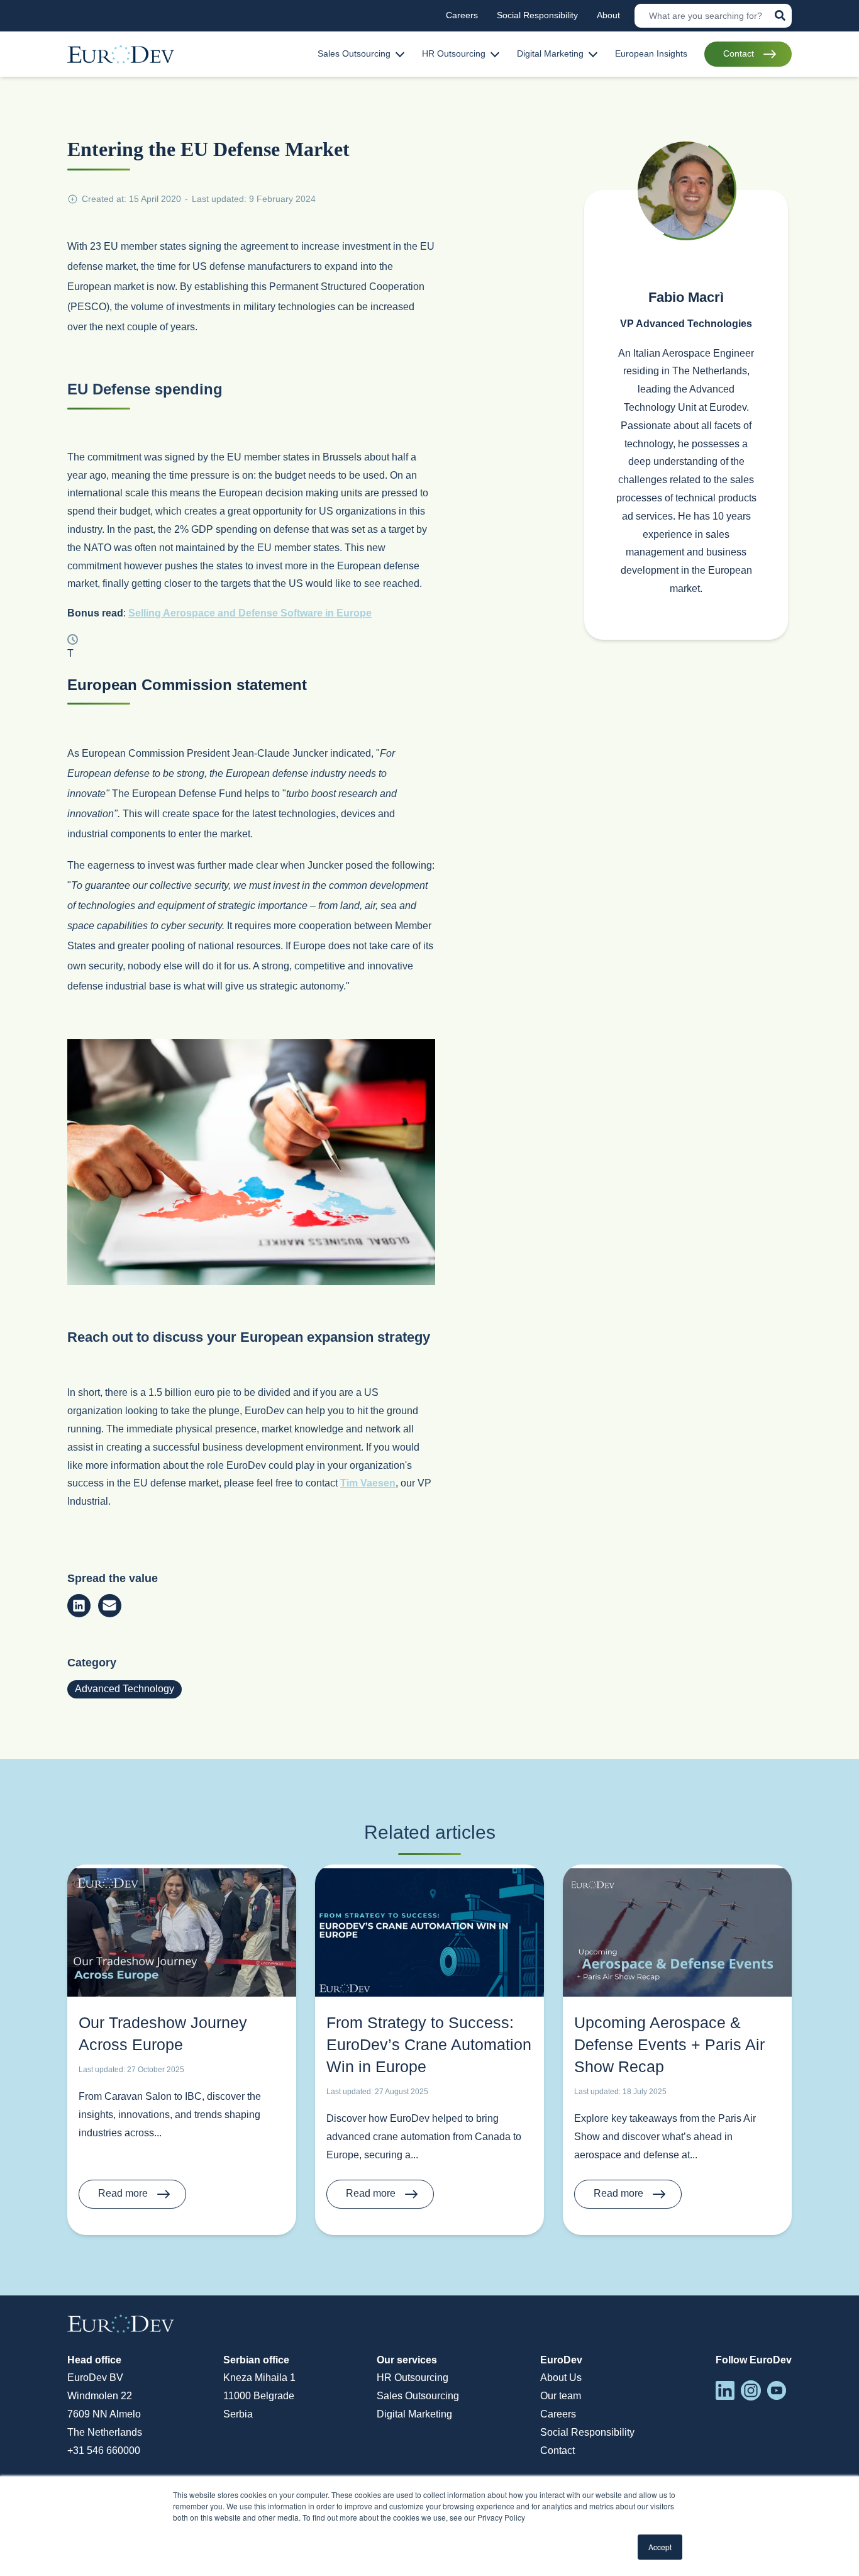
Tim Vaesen (368, 1483)
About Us (561, 2378)
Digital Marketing (414, 2414)
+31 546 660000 (104, 2451)
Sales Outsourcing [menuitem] (354, 53)
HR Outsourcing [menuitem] (454, 53)
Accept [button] (660, 2547)
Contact (557, 2451)
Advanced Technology (125, 1689)
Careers (558, 2414)
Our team (561, 2396)
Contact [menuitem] (739, 53)
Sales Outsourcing (418, 2396)
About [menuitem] (608, 15)
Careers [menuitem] (462, 15)
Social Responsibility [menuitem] (537, 15)
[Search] (780, 15)
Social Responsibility (587, 2432)
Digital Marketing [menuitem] (550, 53)
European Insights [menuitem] (651, 53)
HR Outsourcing (413, 2378)
